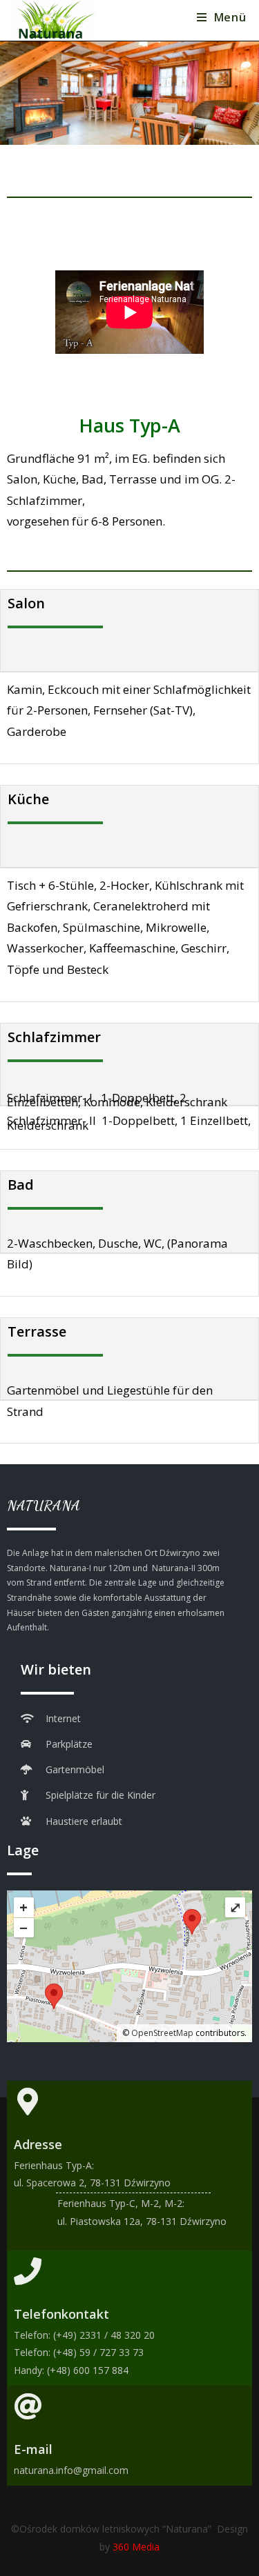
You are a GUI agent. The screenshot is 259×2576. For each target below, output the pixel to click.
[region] (129, 93)
